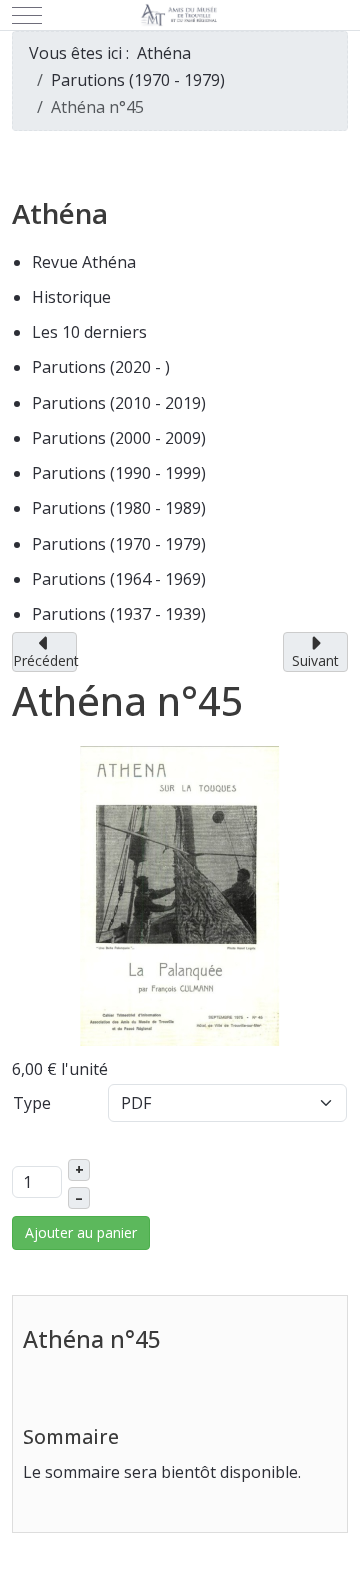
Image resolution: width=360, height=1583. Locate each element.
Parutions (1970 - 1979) (119, 544)
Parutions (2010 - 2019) (119, 403)
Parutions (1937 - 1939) (119, 614)
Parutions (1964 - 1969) (119, 579)
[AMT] (180, 15)
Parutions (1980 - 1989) (119, 508)
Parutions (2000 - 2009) (119, 438)
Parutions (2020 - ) (101, 367)
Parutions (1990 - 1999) (119, 473)
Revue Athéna (84, 262)
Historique (71, 297)
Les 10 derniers (89, 332)
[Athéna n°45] (180, 894)
